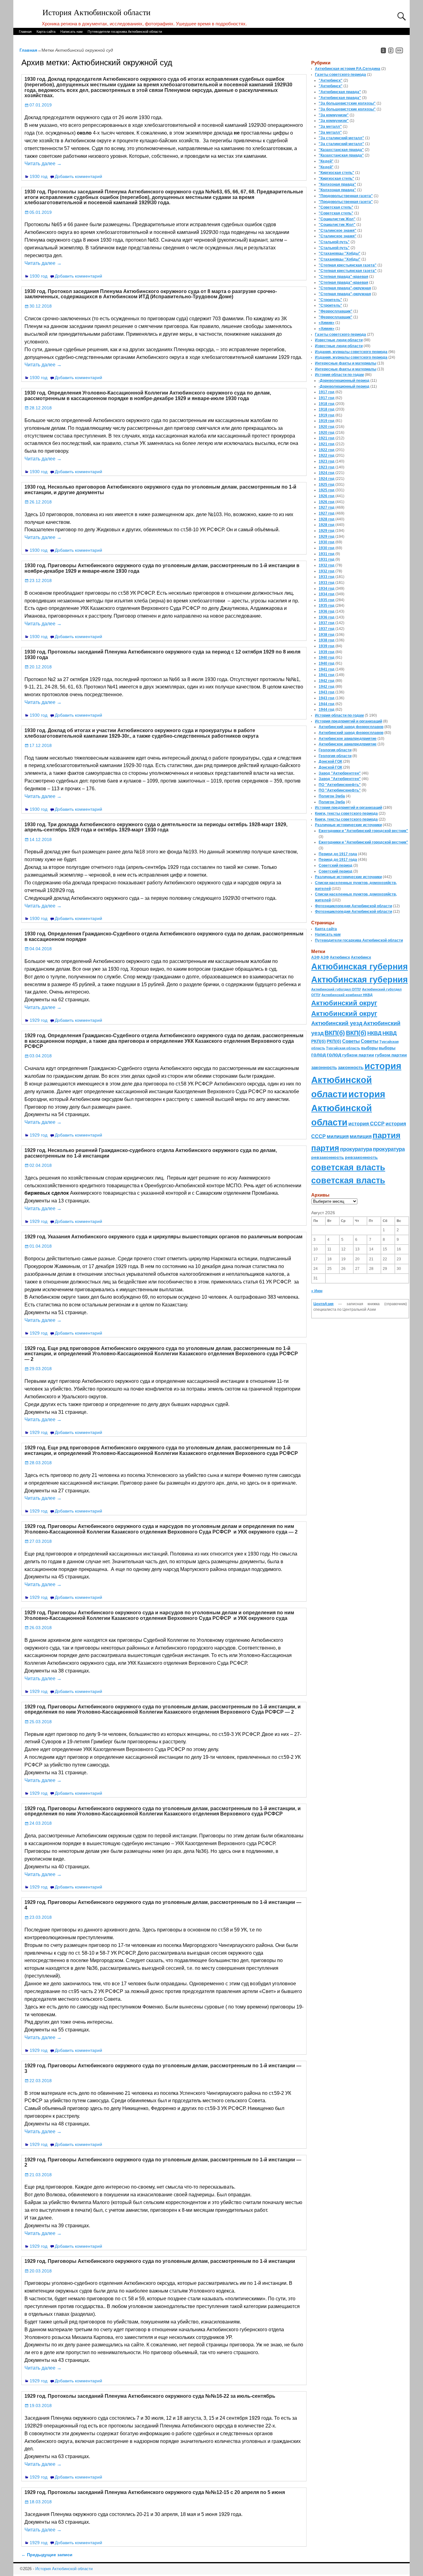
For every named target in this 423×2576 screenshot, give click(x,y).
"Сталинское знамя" (338, 231)
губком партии (358, 1055)
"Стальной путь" (334, 242)
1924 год (327, 473)
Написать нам (72, 32)
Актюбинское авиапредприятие (348, 739)
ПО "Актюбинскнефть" (340, 785)
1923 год (327, 461)
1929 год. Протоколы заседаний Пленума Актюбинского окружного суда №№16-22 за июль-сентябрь (150, 2396)
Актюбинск (340, 957)
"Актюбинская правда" (340, 92)
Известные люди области (339, 340)
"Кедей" (326, 161)
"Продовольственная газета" (346, 196)
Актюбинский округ (344, 1003)
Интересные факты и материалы (346, 363)
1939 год (327, 646)
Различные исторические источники (348, 825)
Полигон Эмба (332, 796)
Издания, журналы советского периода (351, 352)
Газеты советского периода (340, 75)
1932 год (327, 565)
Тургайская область (343, 1048)
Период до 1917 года (338, 854)
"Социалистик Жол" (337, 219)
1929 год (39, 1020)
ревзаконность (328, 1157)
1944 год (327, 704)
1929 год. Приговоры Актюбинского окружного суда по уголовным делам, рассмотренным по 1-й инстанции (160, 2261)
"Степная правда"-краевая (343, 277)
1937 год (327, 623)
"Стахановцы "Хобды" (340, 253)
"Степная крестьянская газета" (348, 265)
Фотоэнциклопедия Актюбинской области (353, 906)
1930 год (39, 176)
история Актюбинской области (356, 1080)
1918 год (327, 404)
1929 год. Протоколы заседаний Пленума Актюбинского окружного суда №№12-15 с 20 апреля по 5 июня (155, 2492)
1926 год (327, 496)
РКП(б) (318, 1041)
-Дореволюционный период (344, 381)
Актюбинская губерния (360, 967)
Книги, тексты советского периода (346, 813)
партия (386, 1135)
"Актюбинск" (331, 80)
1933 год (327, 577)
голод (318, 1055)
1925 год (327, 485)
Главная (25, 32)
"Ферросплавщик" (336, 311)
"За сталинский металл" (341, 138)
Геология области (335, 750)
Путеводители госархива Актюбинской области (125, 32)
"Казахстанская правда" (341, 150)
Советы (351, 1041)
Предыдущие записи (47, 2555)
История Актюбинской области (96, 13)
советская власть (348, 1167)
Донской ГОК (330, 762)
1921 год (327, 438)
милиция (338, 1136)
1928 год (327, 519)
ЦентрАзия (323, 1304)
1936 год (327, 611)
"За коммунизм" (334, 115)
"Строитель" (330, 300)
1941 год (327, 669)
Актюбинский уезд (337, 1023)
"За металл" (330, 127)
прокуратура (356, 1149)
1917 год (327, 392)
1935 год (327, 600)
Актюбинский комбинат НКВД (347, 995)
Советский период (336, 865)
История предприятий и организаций (349, 721)
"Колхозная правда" (337, 184)
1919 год (327, 415)
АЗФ (315, 957)
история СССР (366, 1124)
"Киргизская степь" (336, 173)
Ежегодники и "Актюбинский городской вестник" (363, 831)
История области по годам (339, 375)
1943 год (327, 692)
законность (324, 1068)
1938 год (327, 635)
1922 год (327, 450)
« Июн (317, 1291)
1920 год (327, 427)
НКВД (374, 1033)
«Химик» (327, 323)
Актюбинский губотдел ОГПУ (336, 989)
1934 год (327, 589)
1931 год (327, 554)
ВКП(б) (335, 1033)
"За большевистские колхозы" (347, 103)
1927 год (327, 507)
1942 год (327, 681)
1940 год (327, 658)
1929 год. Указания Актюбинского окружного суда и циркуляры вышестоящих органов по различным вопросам (164, 1237)
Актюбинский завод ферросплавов (351, 727)
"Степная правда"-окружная (345, 288)
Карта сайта (46, 32)
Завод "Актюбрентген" (340, 773)
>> (399, 50)
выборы (369, 1048)
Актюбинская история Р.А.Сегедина (348, 69)
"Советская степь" (336, 207)
